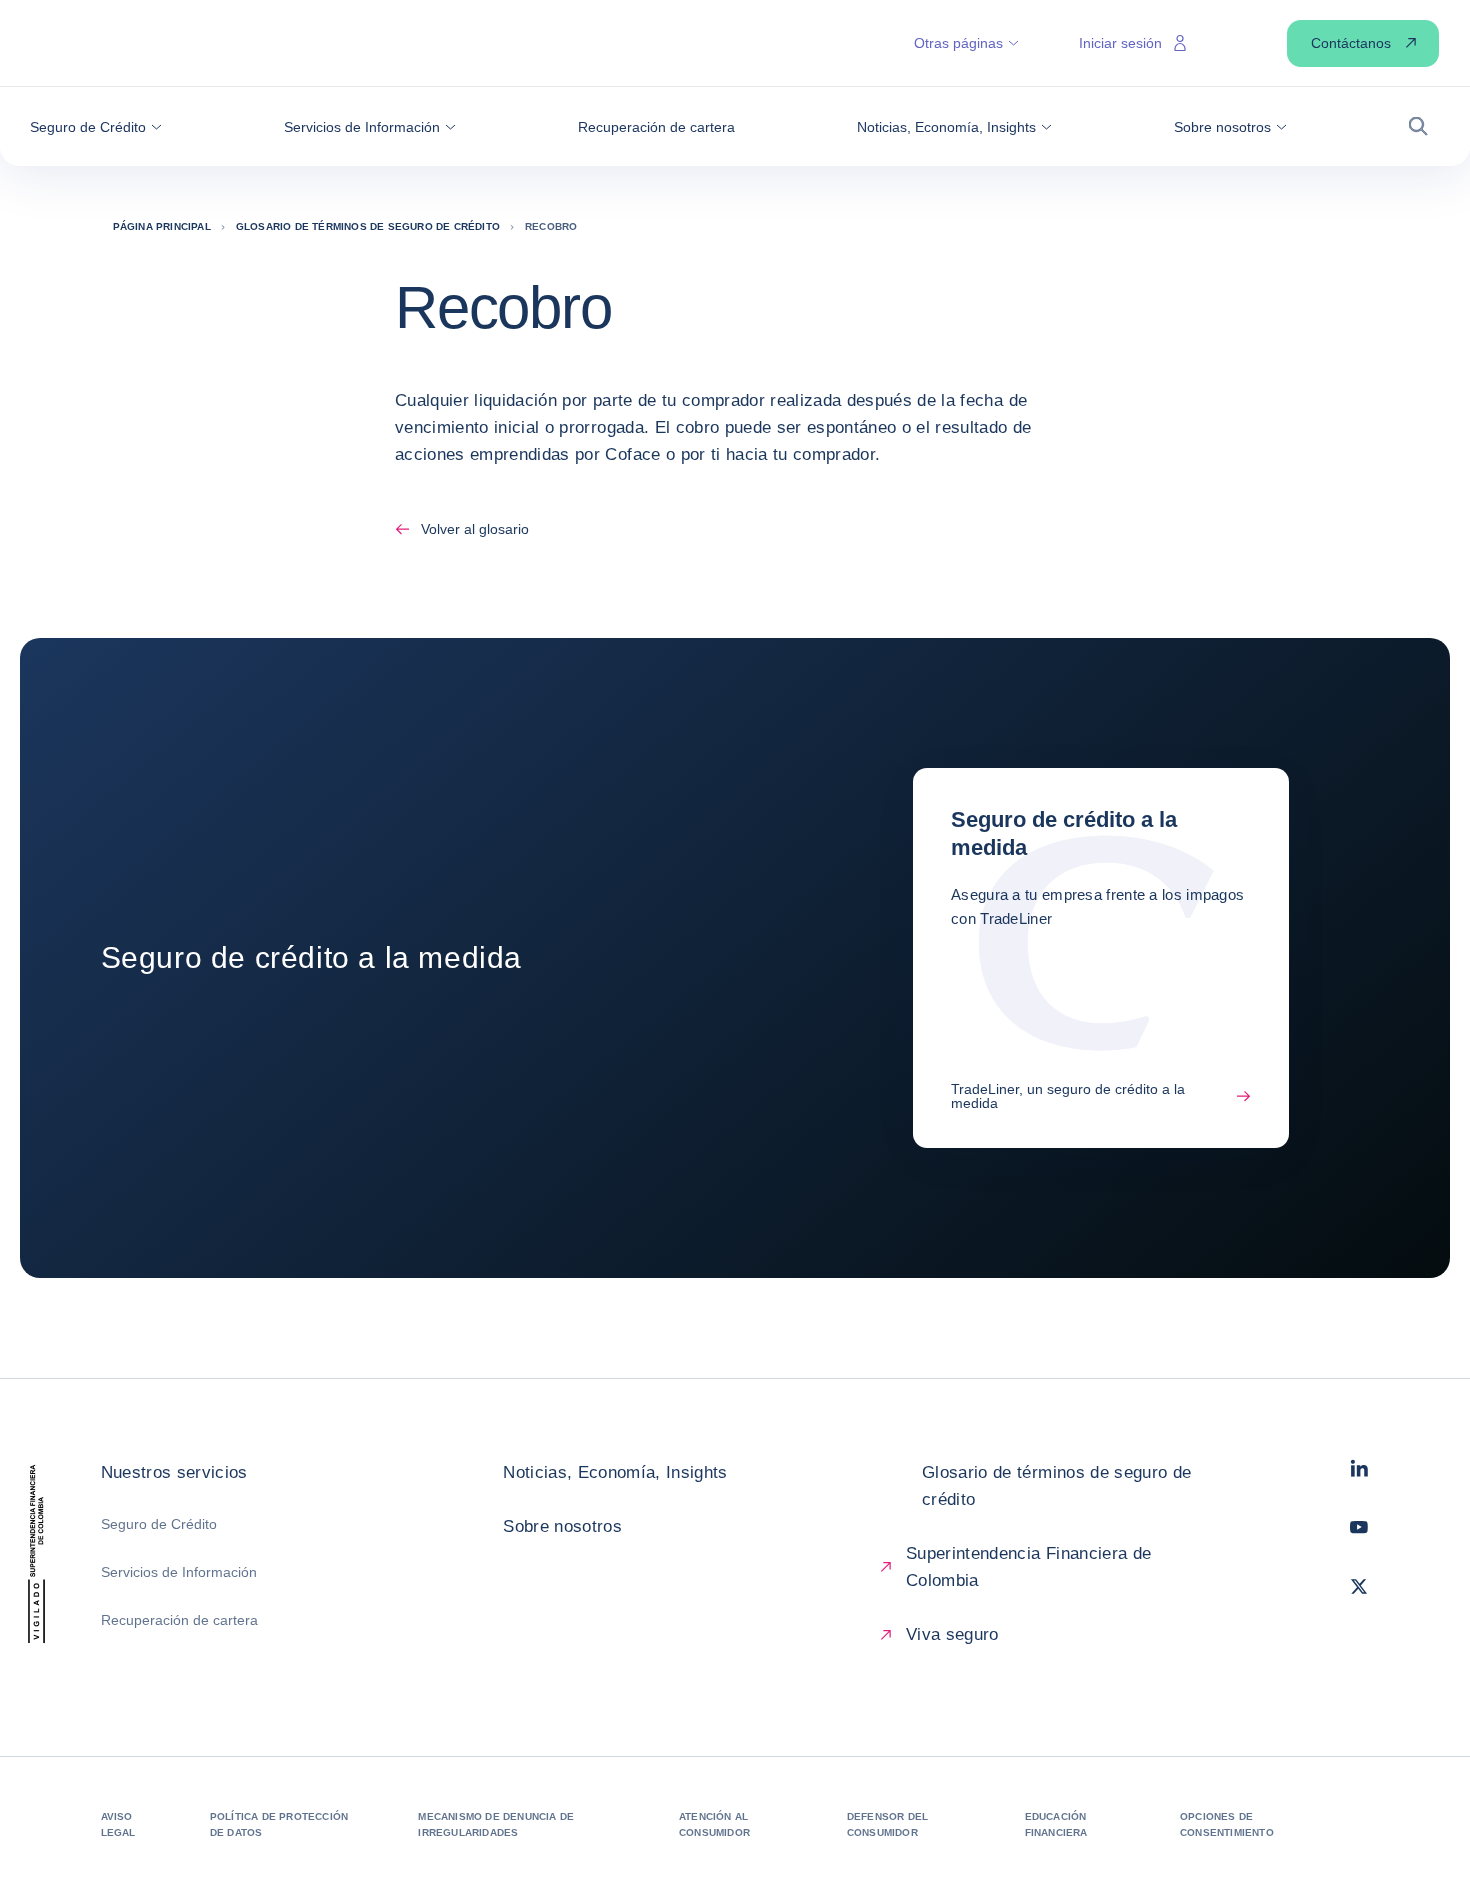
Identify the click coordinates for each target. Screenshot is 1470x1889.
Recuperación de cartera (179, 1620)
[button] (96, 127)
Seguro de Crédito (159, 1524)
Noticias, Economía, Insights (615, 1472)
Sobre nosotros (562, 1526)
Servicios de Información (179, 1572)
